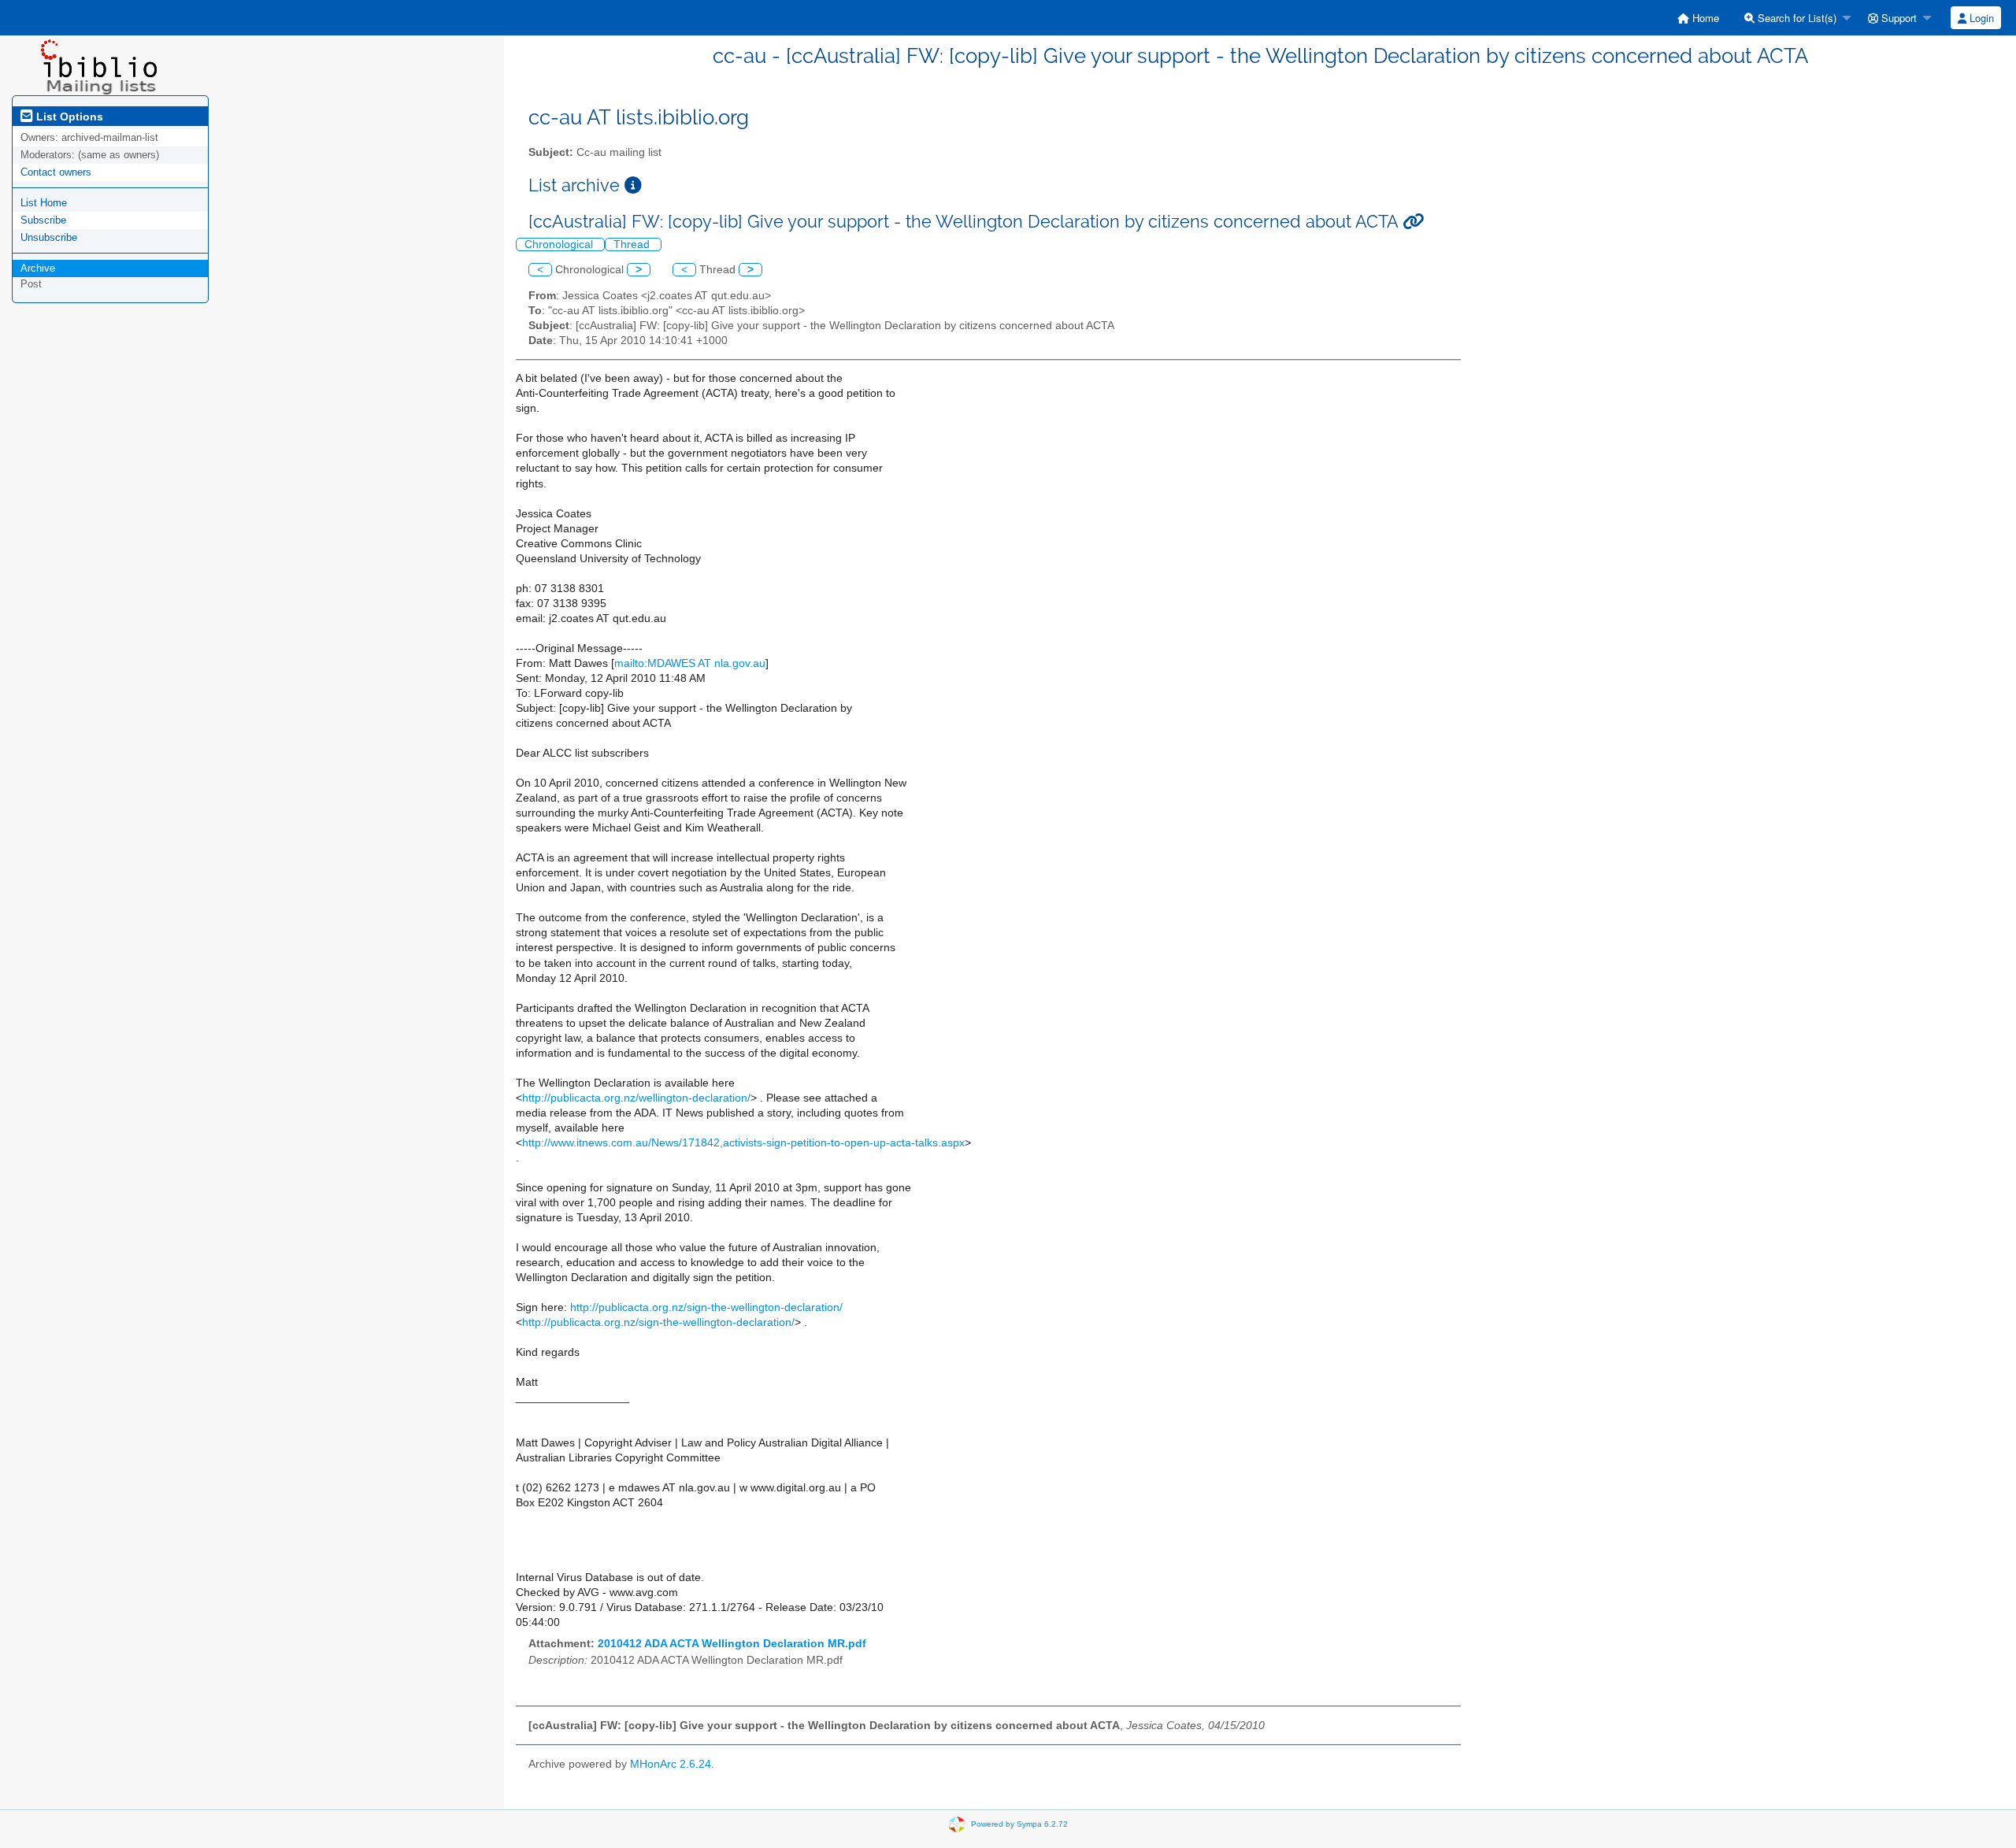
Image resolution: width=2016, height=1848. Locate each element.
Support (1897, 18)
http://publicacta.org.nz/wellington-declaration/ (636, 1098)
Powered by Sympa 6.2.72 (1019, 1823)
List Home (44, 203)
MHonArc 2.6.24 (671, 1764)
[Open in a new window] (633, 185)
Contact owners (56, 172)
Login (1980, 18)
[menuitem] (1698, 18)
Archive (38, 268)
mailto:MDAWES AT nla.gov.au (690, 663)
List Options (68, 117)
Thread (633, 244)
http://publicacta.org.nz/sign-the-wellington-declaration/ (706, 1307)
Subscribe (43, 220)
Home (1704, 18)
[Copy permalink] (1413, 222)
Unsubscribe (49, 237)
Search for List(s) (1795, 18)
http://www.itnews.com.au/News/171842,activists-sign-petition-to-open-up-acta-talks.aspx (743, 1143)
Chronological (560, 244)
